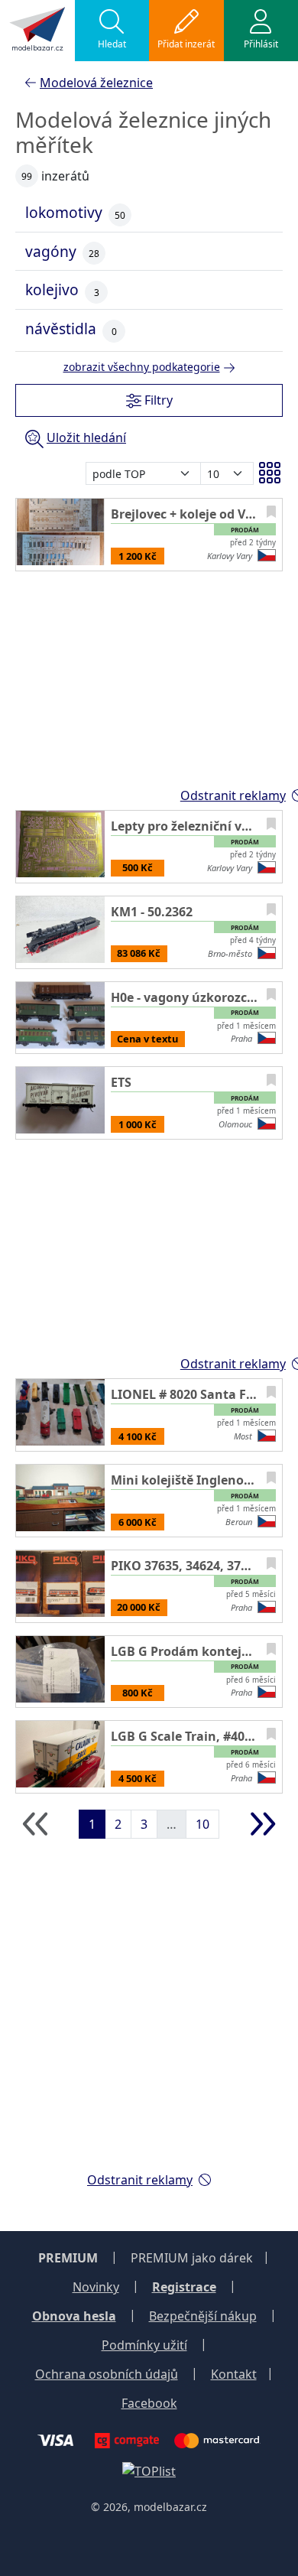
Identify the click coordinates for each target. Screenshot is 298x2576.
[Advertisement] (149, 2010)
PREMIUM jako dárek (192, 2258)
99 (27, 176)
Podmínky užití (144, 2345)
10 (202, 1824)
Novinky (96, 2287)
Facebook (149, 2403)
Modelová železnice (96, 83)
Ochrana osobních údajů (107, 2374)
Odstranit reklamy (140, 2180)
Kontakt (234, 2374)
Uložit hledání (86, 437)
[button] (112, 31)
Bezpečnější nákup (203, 2316)
